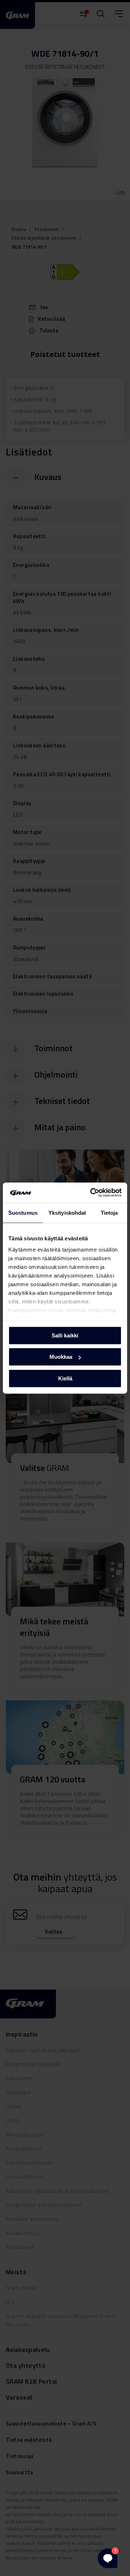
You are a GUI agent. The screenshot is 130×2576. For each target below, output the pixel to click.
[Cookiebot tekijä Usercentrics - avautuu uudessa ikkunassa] (92, 1193)
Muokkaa (61, 1357)
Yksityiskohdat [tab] (67, 1212)
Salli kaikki (65, 1335)
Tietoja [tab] (109, 1212)
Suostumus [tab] (23, 1212)
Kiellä (65, 1378)
